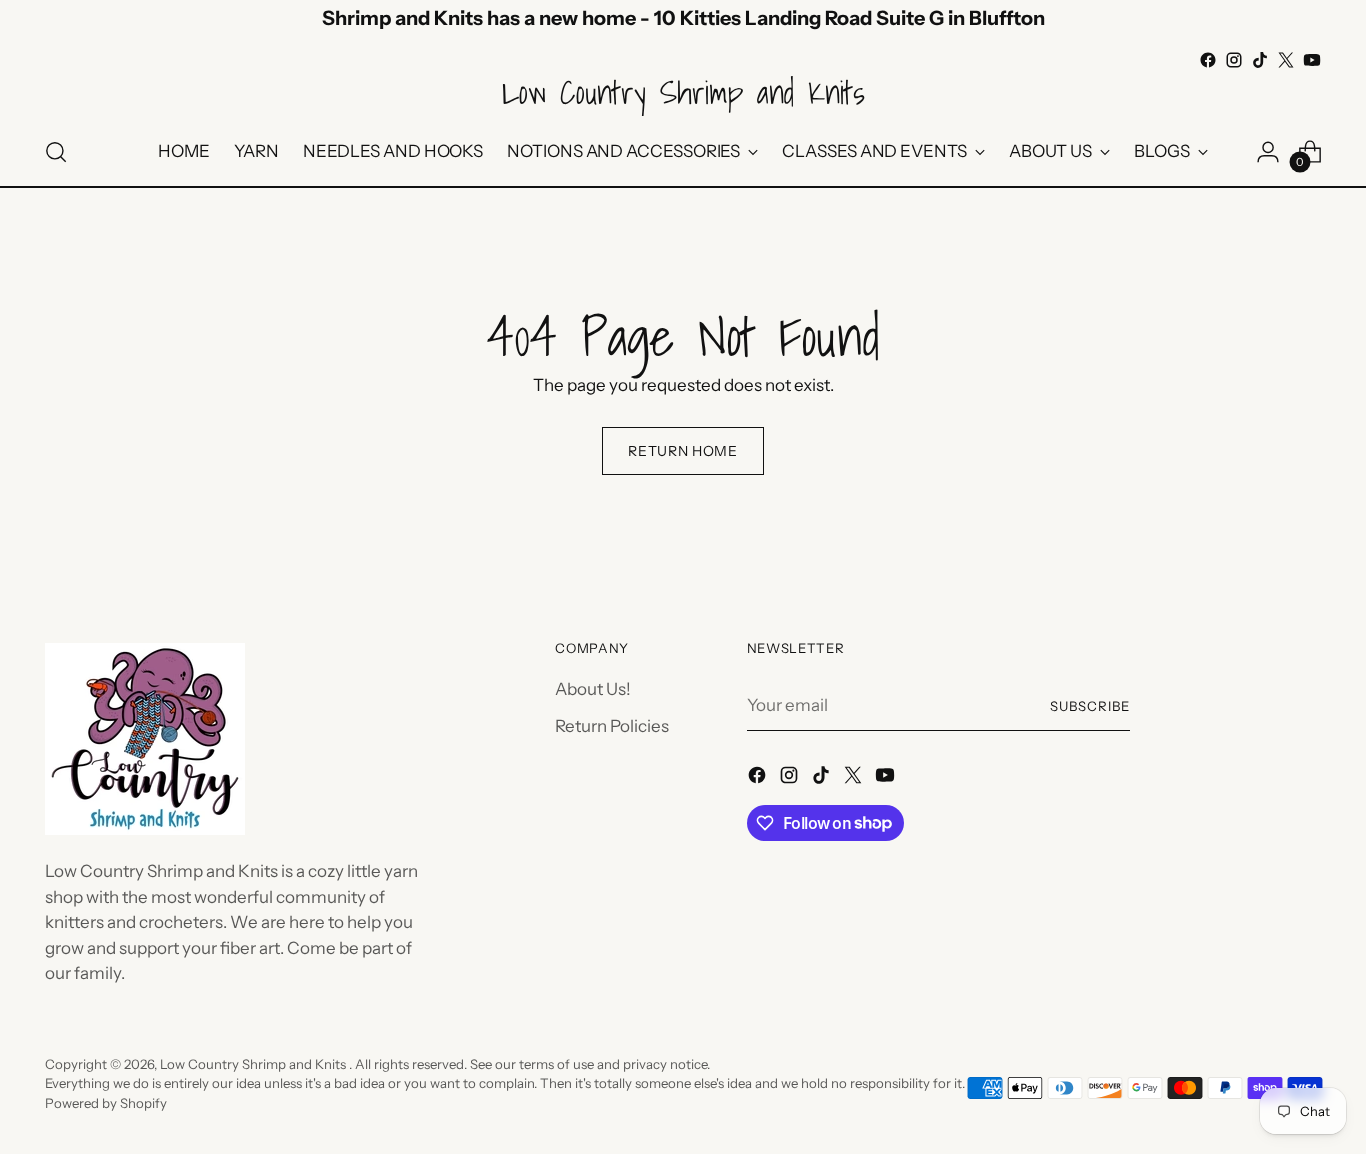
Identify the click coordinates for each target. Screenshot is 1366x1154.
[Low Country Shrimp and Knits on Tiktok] (1260, 60)
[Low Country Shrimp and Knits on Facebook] (1208, 60)
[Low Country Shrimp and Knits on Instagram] (1234, 60)
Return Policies (612, 726)
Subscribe (1090, 706)
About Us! (593, 689)
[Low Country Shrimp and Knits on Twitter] (1286, 60)
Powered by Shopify (106, 1103)
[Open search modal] (56, 152)
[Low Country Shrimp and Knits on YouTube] (1312, 60)
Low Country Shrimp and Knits (254, 1064)
